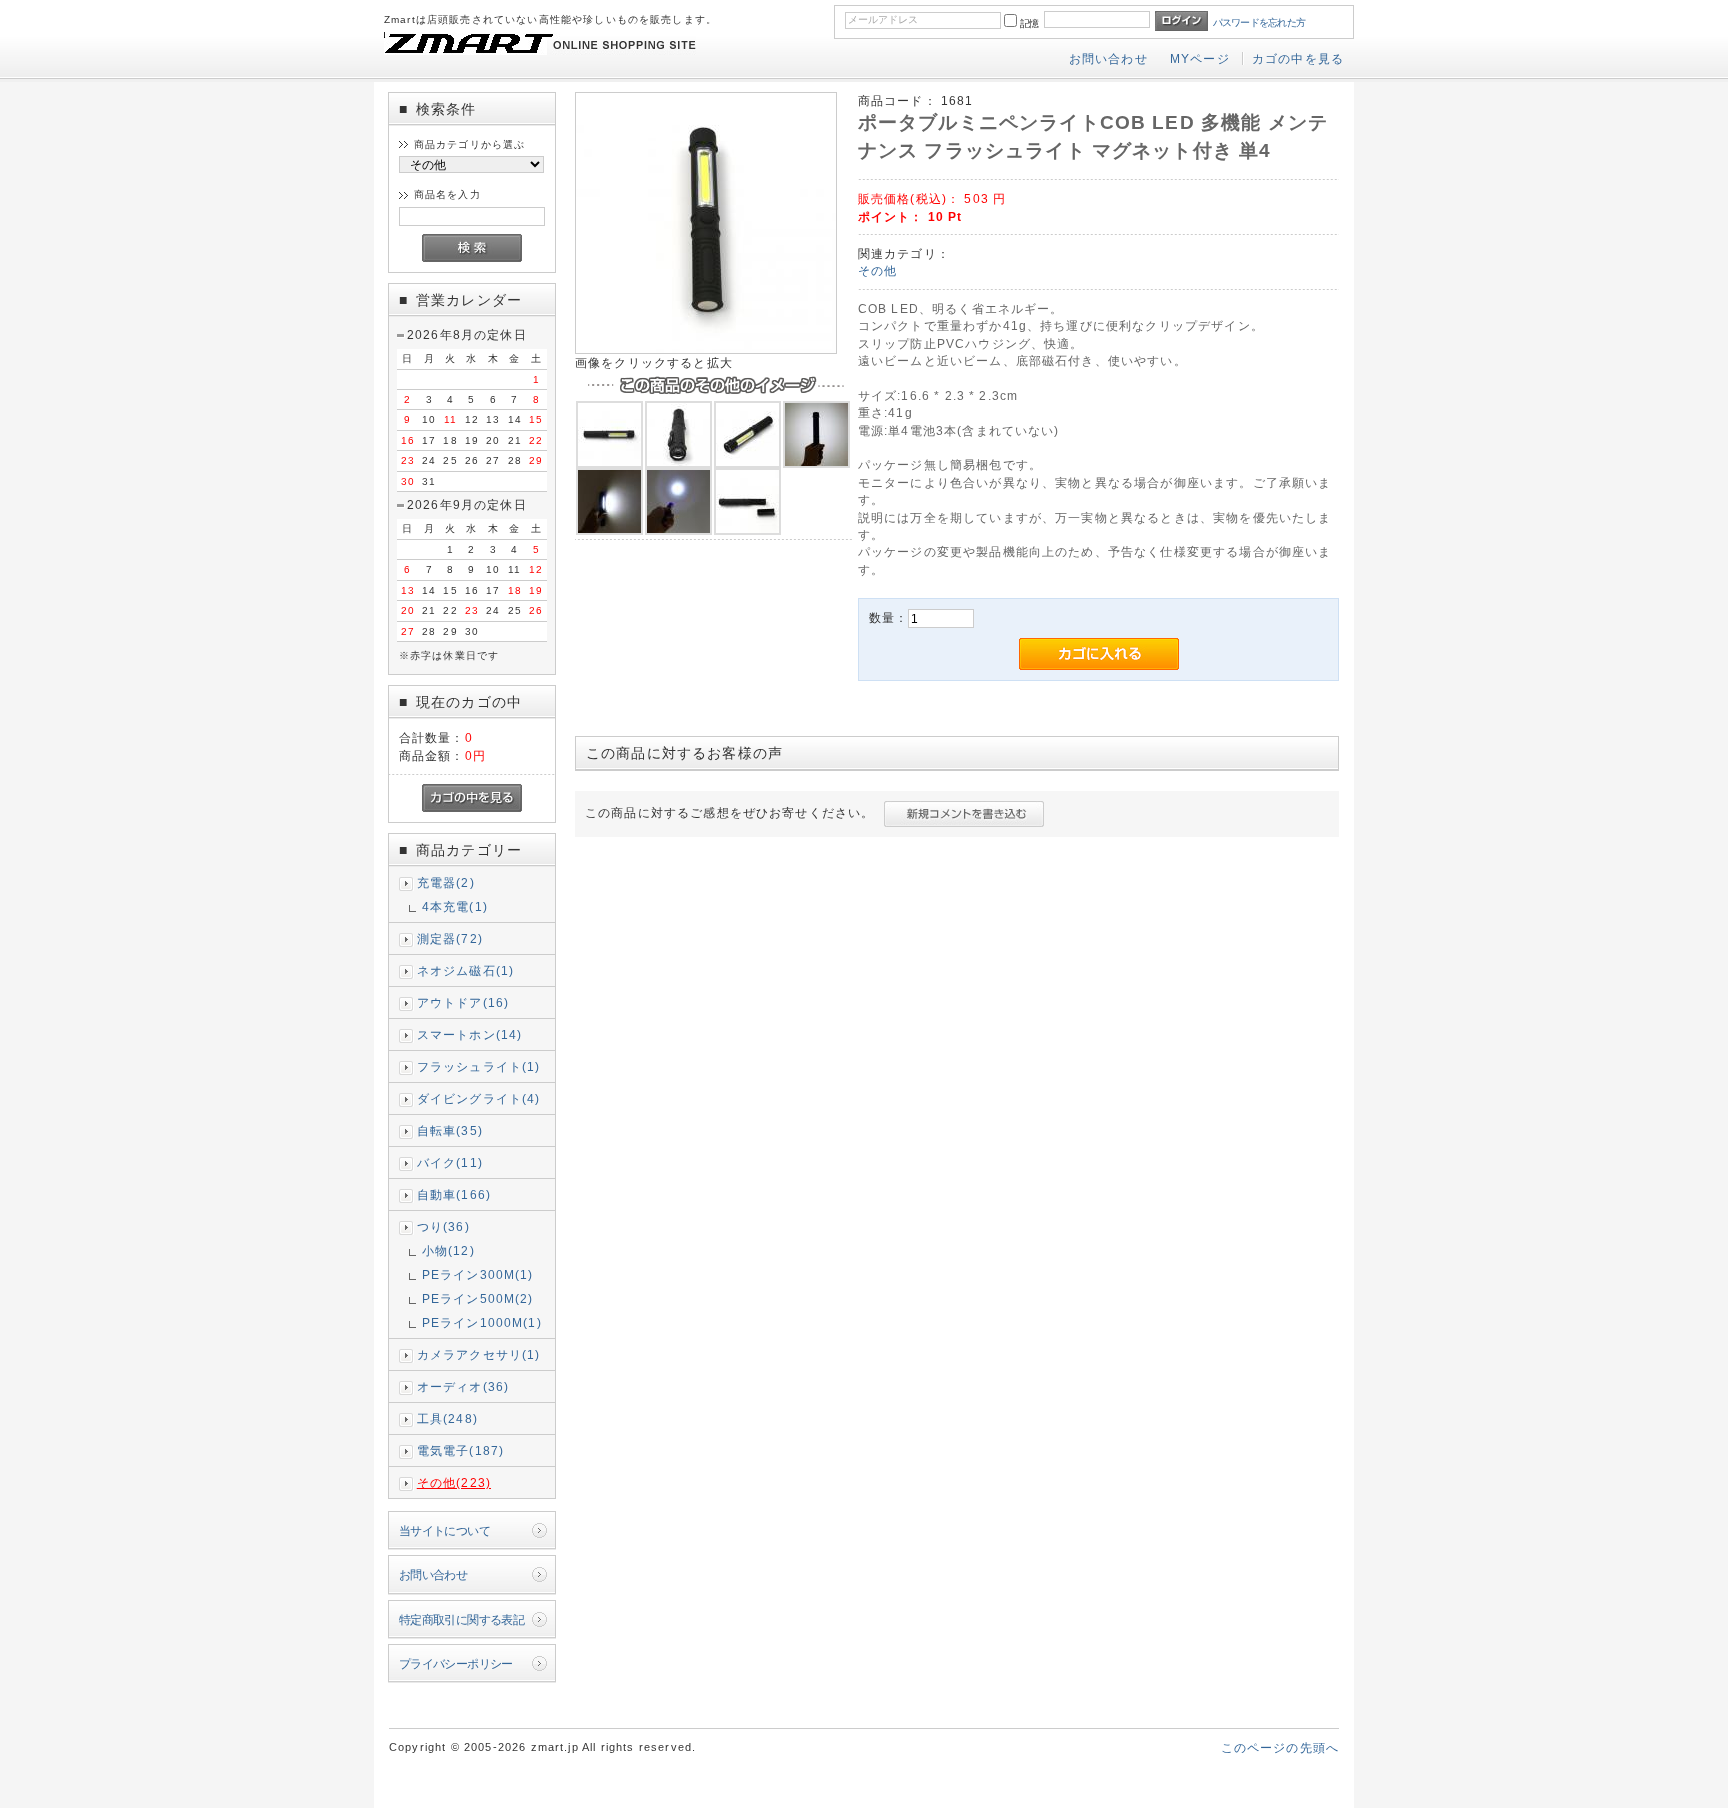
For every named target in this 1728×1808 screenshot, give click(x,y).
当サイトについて (444, 1530)
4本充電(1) (455, 906)
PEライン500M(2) (478, 1298)
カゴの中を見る (1298, 58)
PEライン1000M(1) (482, 1322)
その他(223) (454, 1482)
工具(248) (447, 1418)
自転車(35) (450, 1130)
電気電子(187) (460, 1450)
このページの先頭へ (1280, 1747)
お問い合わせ (1108, 58)
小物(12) (448, 1250)
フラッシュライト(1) (479, 1066)
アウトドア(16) (463, 1002)
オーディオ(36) (463, 1386)
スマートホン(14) (470, 1034)
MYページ (1200, 58)
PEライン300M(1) (478, 1274)
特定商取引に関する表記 (462, 1619)
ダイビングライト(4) (479, 1098)
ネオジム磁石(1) (465, 970)
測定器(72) (450, 938)
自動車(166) (454, 1194)
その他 (877, 270)
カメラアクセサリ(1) (479, 1354)
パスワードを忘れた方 (1259, 22)
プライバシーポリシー (456, 1663)
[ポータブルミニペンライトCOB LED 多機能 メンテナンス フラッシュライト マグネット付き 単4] (706, 349)
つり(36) (443, 1226)
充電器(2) (446, 882)
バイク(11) (450, 1162)
